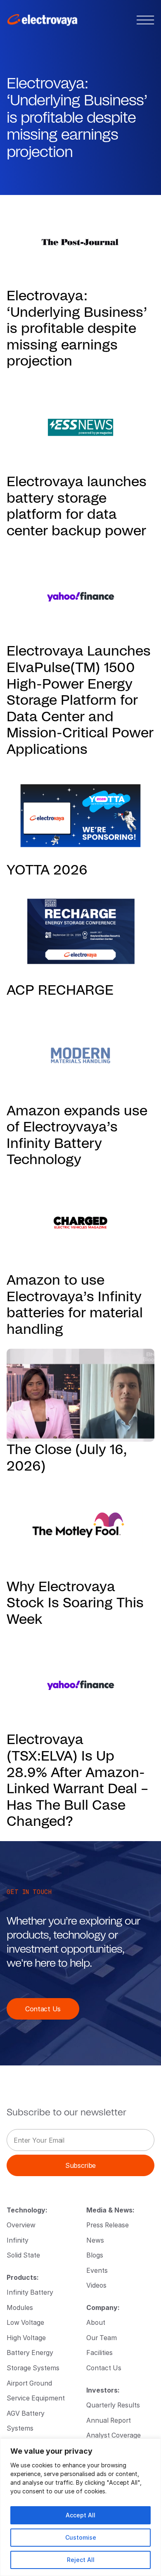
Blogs (95, 2255)
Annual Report (109, 2420)
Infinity (18, 2240)
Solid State (23, 2255)
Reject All (81, 2560)
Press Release (108, 2225)
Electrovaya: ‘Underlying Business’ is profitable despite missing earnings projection (77, 329)
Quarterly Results (113, 2405)
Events (97, 2270)
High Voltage (26, 2337)
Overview (21, 2225)
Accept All (80, 2515)
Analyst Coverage (114, 2435)
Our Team (102, 2337)
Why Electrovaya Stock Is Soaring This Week (75, 1603)
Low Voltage (25, 2322)
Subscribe (80, 2165)
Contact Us (43, 2009)
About (96, 2322)
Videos (96, 2285)
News (95, 2240)
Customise (81, 2537)
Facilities (99, 2352)
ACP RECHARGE (60, 990)
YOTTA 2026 (47, 870)
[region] (80, 2507)
